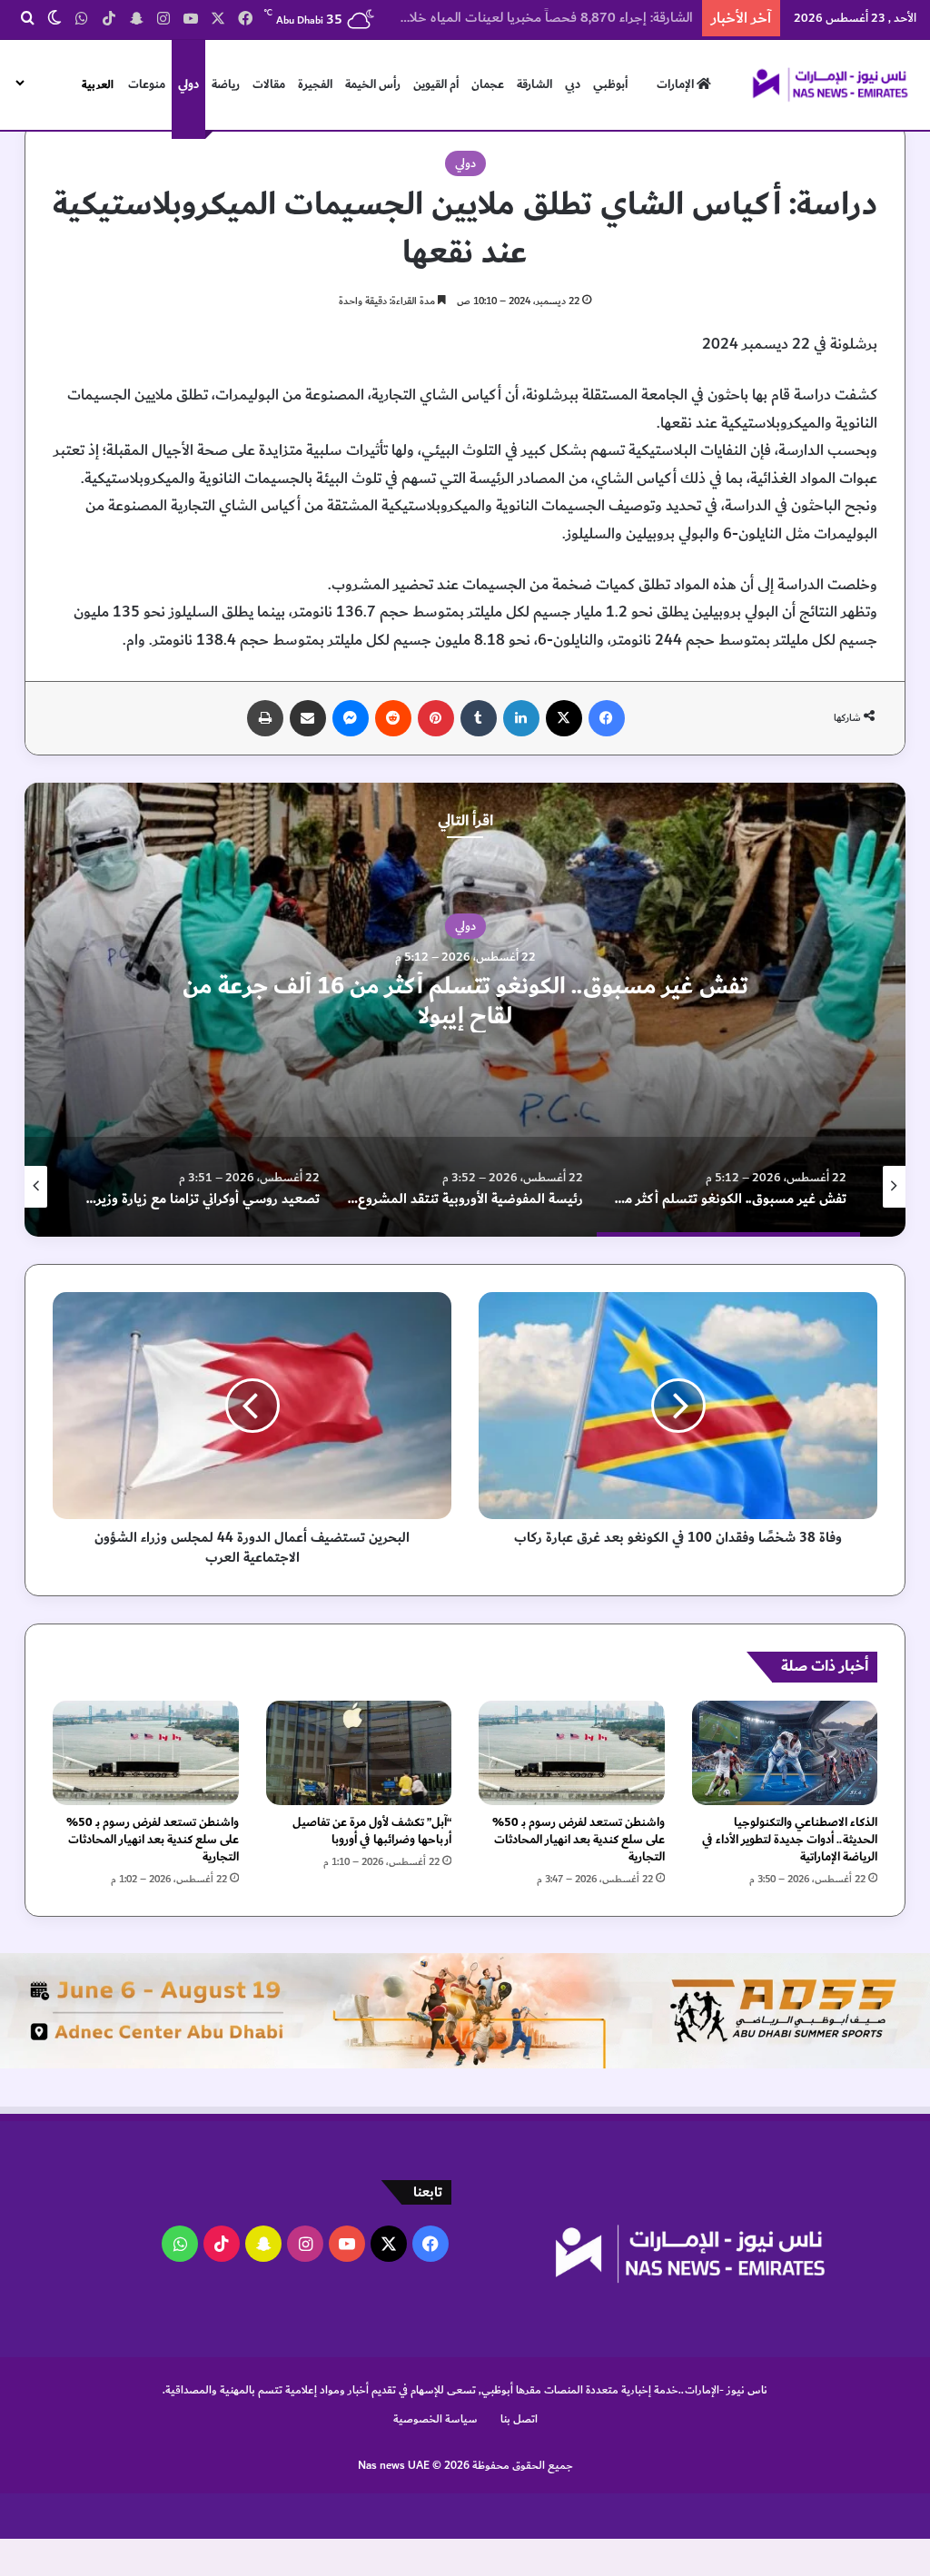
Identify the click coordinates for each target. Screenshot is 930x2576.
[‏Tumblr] (479, 718)
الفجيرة (315, 84)
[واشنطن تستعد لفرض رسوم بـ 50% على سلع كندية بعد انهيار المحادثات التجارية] (572, 1753)
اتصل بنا (519, 2419)
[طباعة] (265, 718)
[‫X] (564, 718)
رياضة (226, 84)
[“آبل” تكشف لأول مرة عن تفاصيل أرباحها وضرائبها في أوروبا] (359, 1753)
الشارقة (534, 84)
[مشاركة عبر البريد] (308, 718)
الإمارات (677, 84)
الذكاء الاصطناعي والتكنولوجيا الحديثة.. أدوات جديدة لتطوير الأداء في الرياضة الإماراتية (790, 1840)
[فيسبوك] (607, 718)
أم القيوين (436, 84)
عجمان (488, 84)
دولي (188, 84)
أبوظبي (610, 84)
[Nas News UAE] (830, 84)
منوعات (147, 84)
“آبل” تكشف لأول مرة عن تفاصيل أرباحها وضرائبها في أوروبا (372, 1831)
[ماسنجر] (351, 718)
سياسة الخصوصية (435, 2419)
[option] (465, 1010)
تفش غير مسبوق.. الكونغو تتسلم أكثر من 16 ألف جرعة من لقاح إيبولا (465, 1002)
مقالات (269, 84)
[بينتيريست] (436, 718)
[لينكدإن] (521, 718)
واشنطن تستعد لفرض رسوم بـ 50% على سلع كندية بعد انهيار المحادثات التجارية (579, 1840)
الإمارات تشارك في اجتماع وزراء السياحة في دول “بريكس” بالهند (521, 18)
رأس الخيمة (373, 84)
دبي (573, 84)
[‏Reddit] (393, 718)
